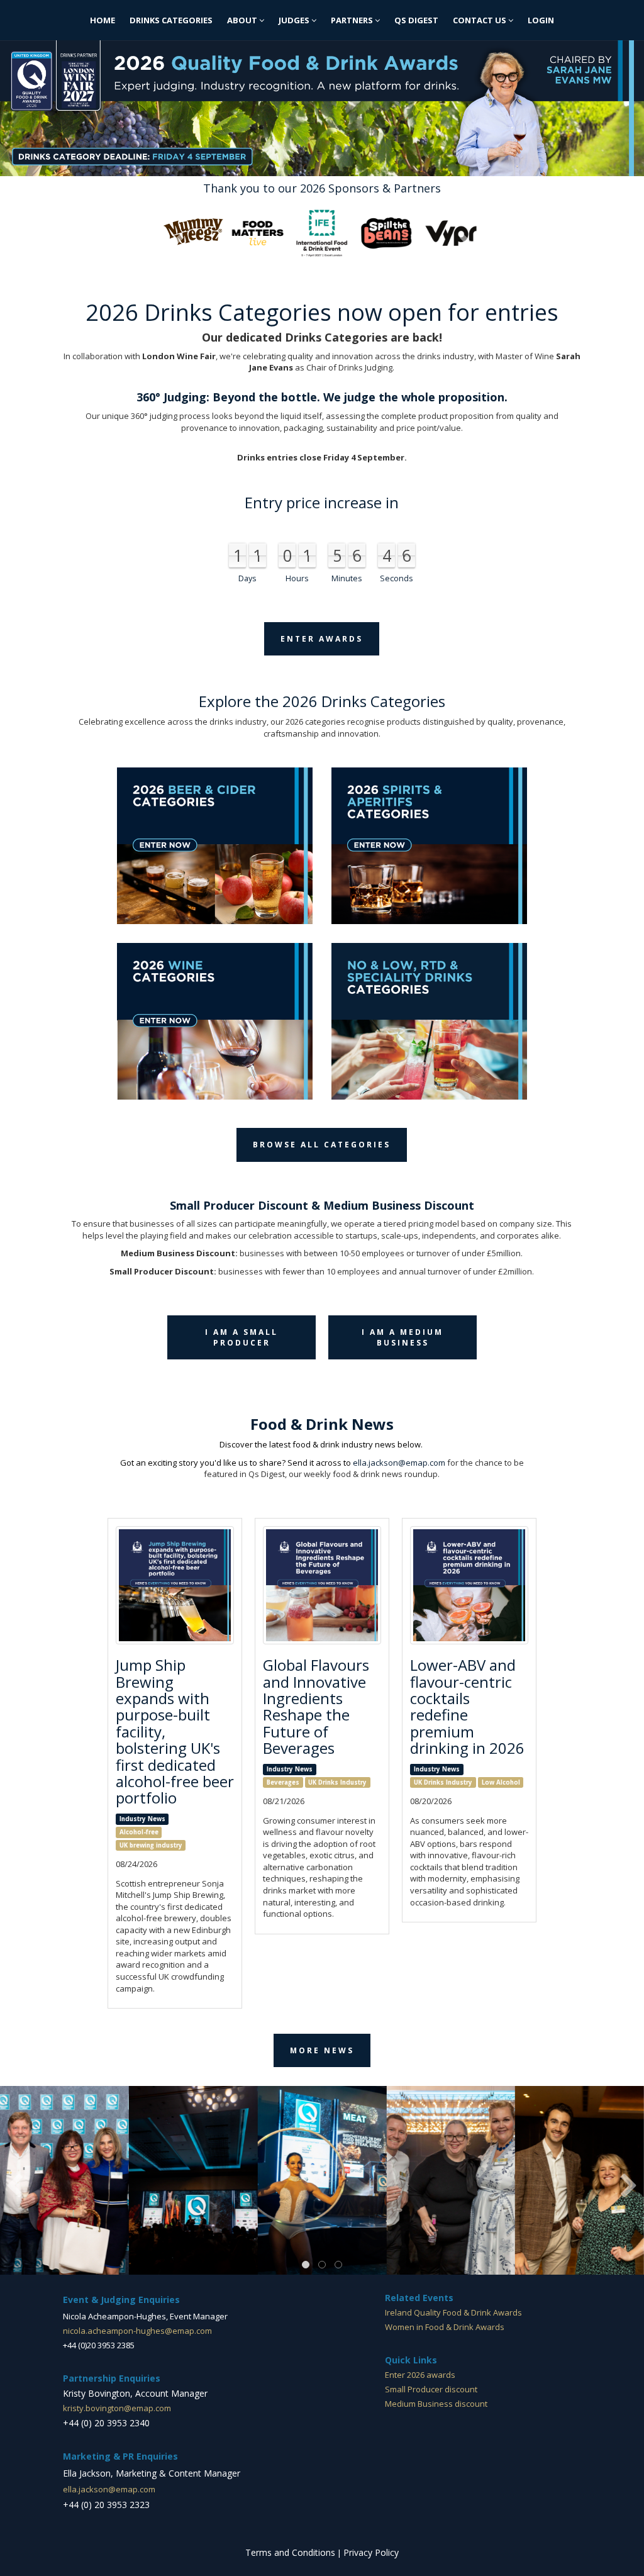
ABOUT (243, 20)
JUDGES (295, 20)
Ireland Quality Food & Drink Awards (453, 2312)
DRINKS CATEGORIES (171, 20)
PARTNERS (353, 20)
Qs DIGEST (416, 20)
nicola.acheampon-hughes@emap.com (137, 2331)
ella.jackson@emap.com (399, 1463)
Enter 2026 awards (420, 2375)
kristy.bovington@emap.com (117, 2408)
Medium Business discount (436, 2404)
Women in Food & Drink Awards (445, 2327)
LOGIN (541, 20)
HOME (103, 20)
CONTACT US (480, 20)
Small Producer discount (431, 2389)
